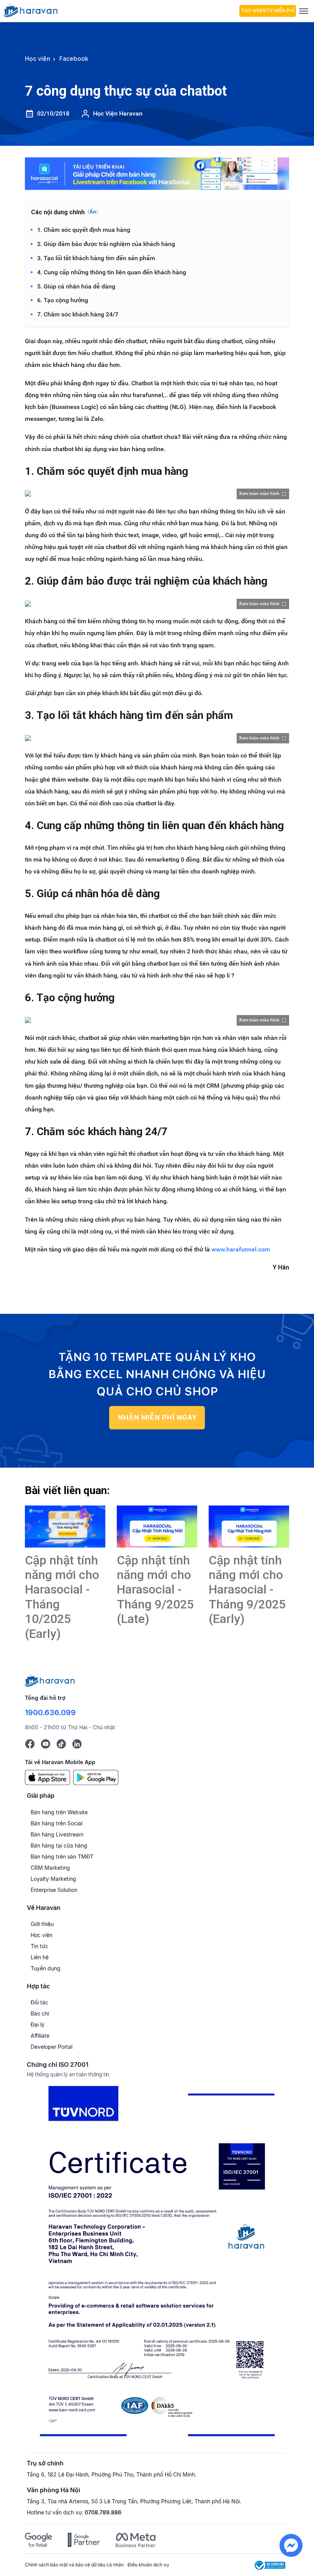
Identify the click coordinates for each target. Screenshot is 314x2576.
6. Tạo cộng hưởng (63, 300)
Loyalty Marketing (53, 1879)
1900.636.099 (50, 1712)
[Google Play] (96, 1777)
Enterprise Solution (54, 1890)
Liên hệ (40, 1957)
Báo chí (40, 2013)
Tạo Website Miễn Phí (268, 11)
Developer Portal (52, 2047)
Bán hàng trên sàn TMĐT (62, 1857)
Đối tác (39, 2002)
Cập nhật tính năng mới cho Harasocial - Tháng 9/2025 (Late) (155, 1590)
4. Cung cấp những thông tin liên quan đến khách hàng (112, 272)
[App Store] (47, 1777)
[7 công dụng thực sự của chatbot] (65, 1527)
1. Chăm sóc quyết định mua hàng (84, 230)
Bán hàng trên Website (59, 1812)
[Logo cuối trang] (50, 1680)
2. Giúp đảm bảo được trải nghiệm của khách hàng (106, 244)
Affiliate (40, 2036)
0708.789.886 (103, 2512)
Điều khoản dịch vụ (148, 2565)
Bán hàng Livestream (57, 1834)
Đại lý (38, 2024)
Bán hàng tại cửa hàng (59, 1845)
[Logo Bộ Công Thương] (270, 2565)
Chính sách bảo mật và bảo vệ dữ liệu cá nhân (74, 2565)
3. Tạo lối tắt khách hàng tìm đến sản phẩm (96, 258)
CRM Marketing (50, 1868)
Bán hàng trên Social (56, 1823)
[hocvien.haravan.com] (120, 11)
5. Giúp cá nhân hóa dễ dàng (76, 286)
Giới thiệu (42, 1924)
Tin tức (39, 1946)
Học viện (42, 1935)
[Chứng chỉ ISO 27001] (157, 2264)
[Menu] (304, 11)
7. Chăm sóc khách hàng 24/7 (78, 314)
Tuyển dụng (46, 1968)
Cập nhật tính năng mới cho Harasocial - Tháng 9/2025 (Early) (247, 1590)
